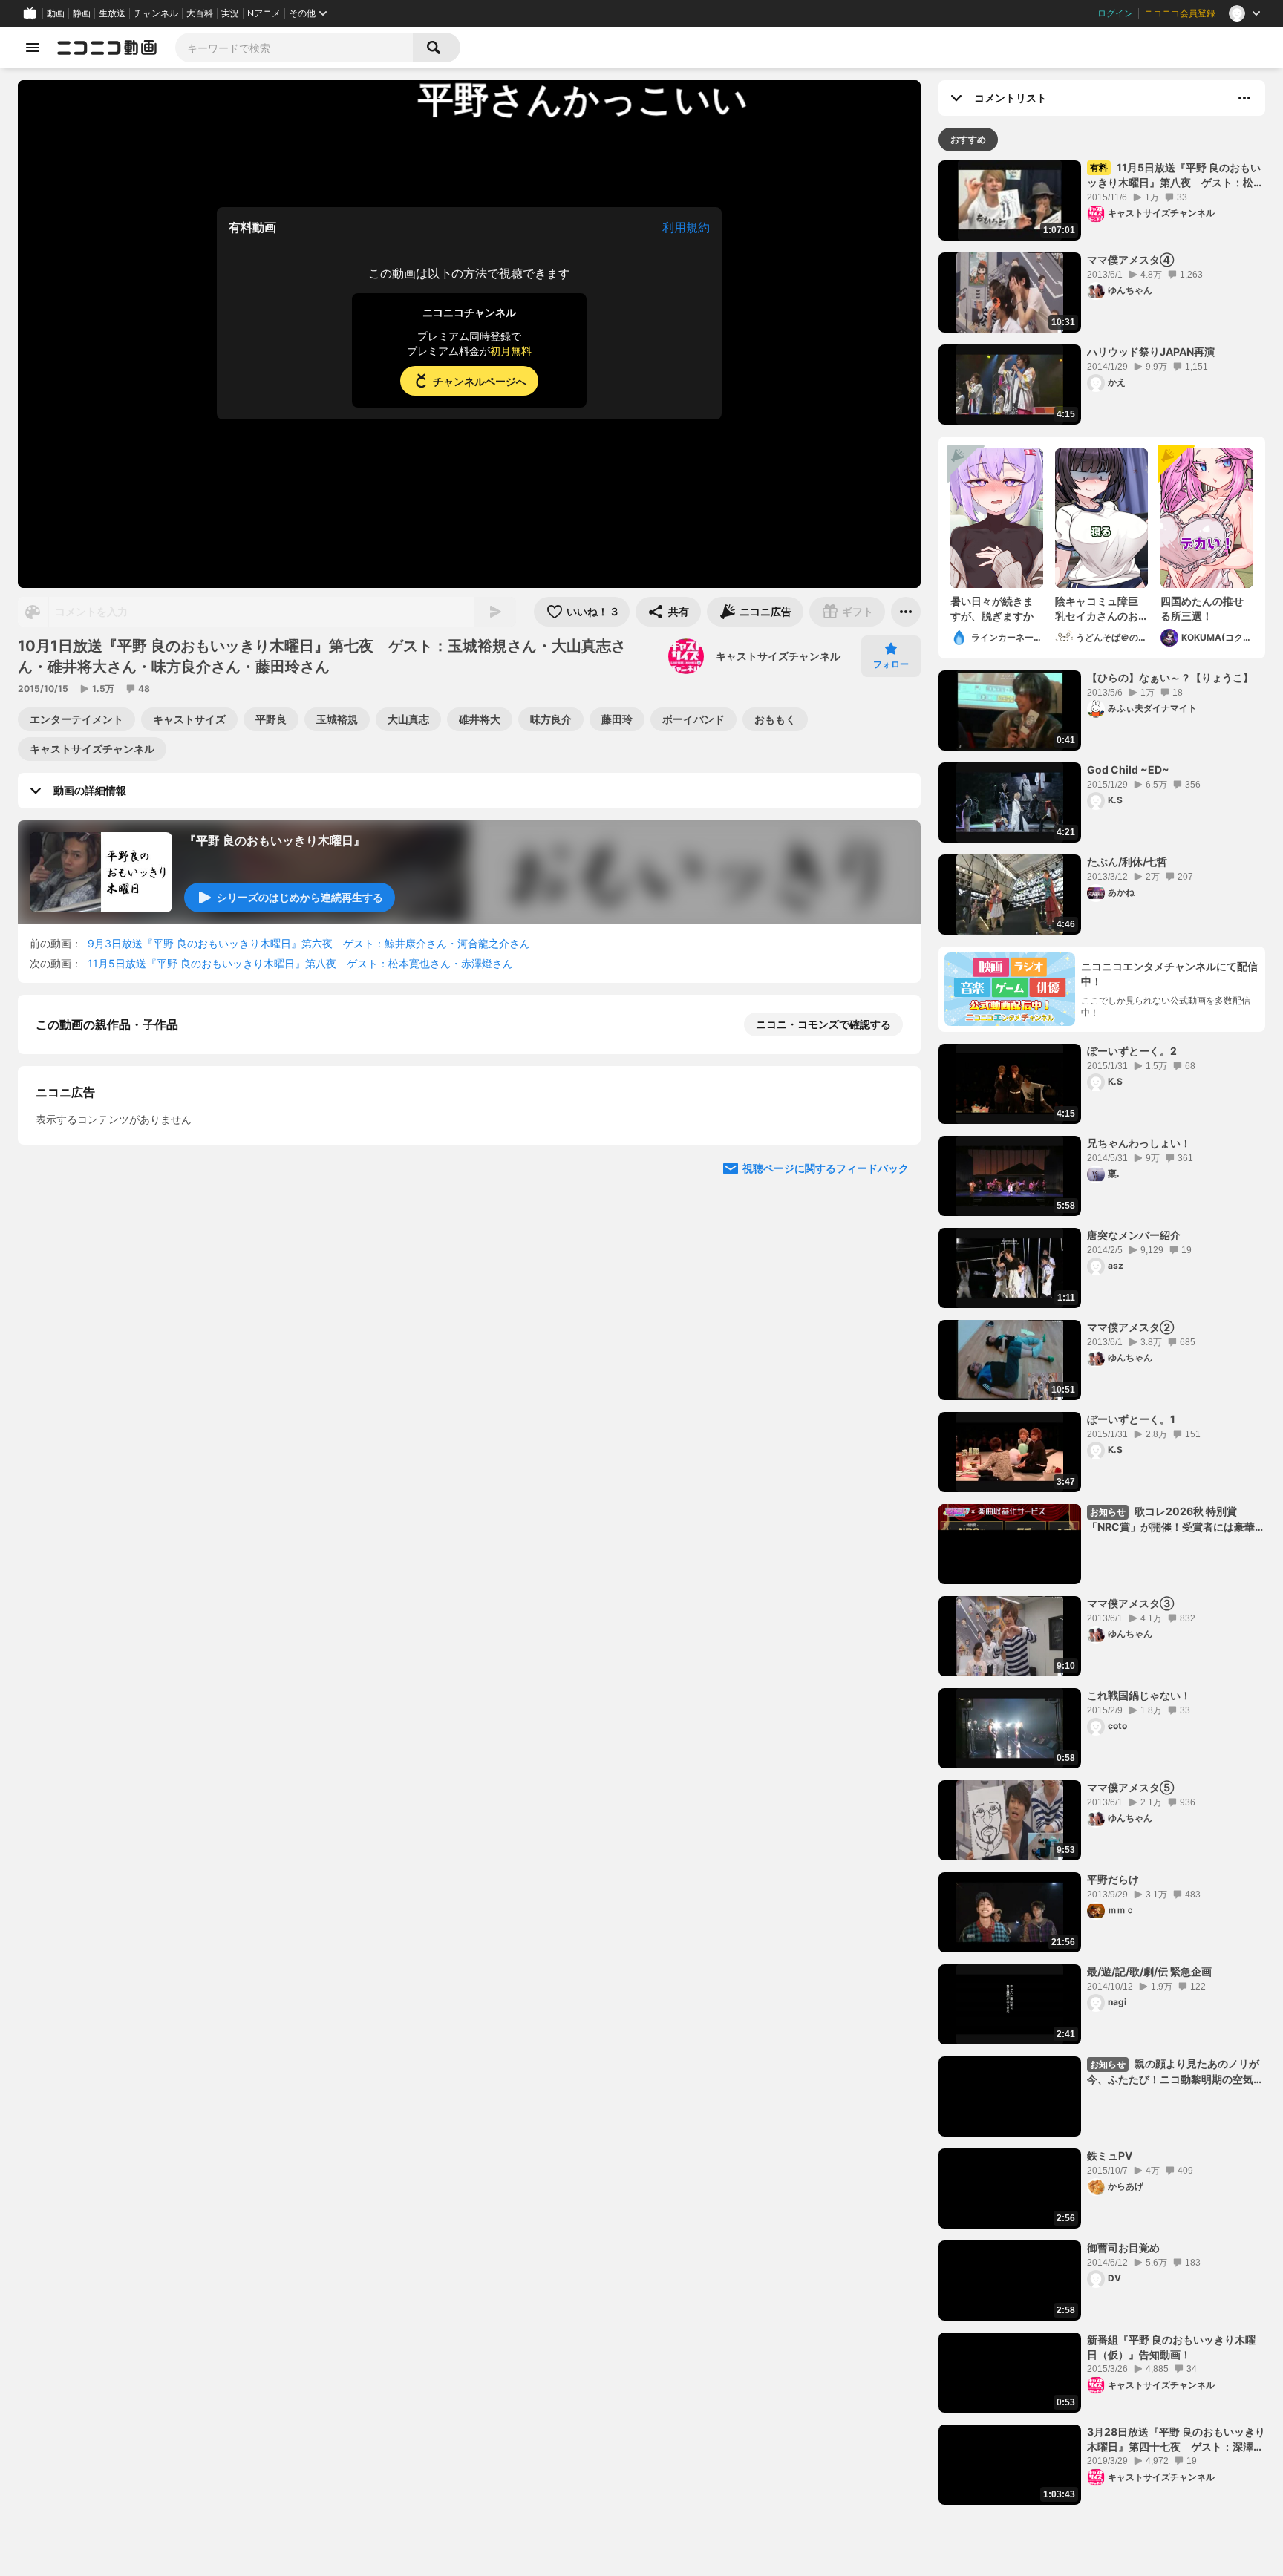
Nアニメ (264, 13)
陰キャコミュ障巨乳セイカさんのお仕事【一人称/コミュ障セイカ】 (1098, 609)
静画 (82, 13)
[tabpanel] (1102, 1333)
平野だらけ (1113, 1879)
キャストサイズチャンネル (778, 656)
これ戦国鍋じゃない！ (1139, 1695)
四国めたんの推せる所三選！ (1202, 608)
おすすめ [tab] (968, 139)
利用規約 (686, 227)
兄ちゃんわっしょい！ (1139, 1143)
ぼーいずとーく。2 (1132, 1051)
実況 (230, 13)
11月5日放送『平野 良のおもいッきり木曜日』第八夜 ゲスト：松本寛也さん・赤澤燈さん (300, 963)
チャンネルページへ (480, 381)
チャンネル (156, 13)
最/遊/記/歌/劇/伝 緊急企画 (1149, 1971)
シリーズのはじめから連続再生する (300, 897)
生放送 (112, 13)
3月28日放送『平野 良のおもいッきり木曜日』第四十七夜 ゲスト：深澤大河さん (1176, 2439)
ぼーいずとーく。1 (1131, 1419)
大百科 (200, 13)
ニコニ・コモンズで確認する (823, 1024)
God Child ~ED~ (1128, 769)
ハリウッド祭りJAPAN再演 (1151, 352)
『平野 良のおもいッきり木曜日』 (275, 840)
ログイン (1115, 13)
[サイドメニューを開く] (33, 48)
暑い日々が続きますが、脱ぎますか (992, 608)
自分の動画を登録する (120, 1178)
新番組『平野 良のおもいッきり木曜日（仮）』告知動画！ (1171, 2347)
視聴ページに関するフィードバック (826, 1457)
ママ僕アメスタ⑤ (1130, 1787)
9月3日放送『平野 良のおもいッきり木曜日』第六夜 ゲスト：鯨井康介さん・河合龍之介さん (309, 943)
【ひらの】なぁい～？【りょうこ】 (1170, 677)
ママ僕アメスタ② (1130, 1327)
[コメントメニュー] (1244, 98)
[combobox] (294, 48)
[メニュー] (906, 612)
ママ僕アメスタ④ (1130, 259)
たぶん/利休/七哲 (1127, 862)
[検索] (437, 48)
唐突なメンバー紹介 (1134, 1235)
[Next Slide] (891, 1315)
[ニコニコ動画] (107, 48)
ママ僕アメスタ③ (1130, 1603)
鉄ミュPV (1110, 2155)
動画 (56, 13)
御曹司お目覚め (1123, 2248)
